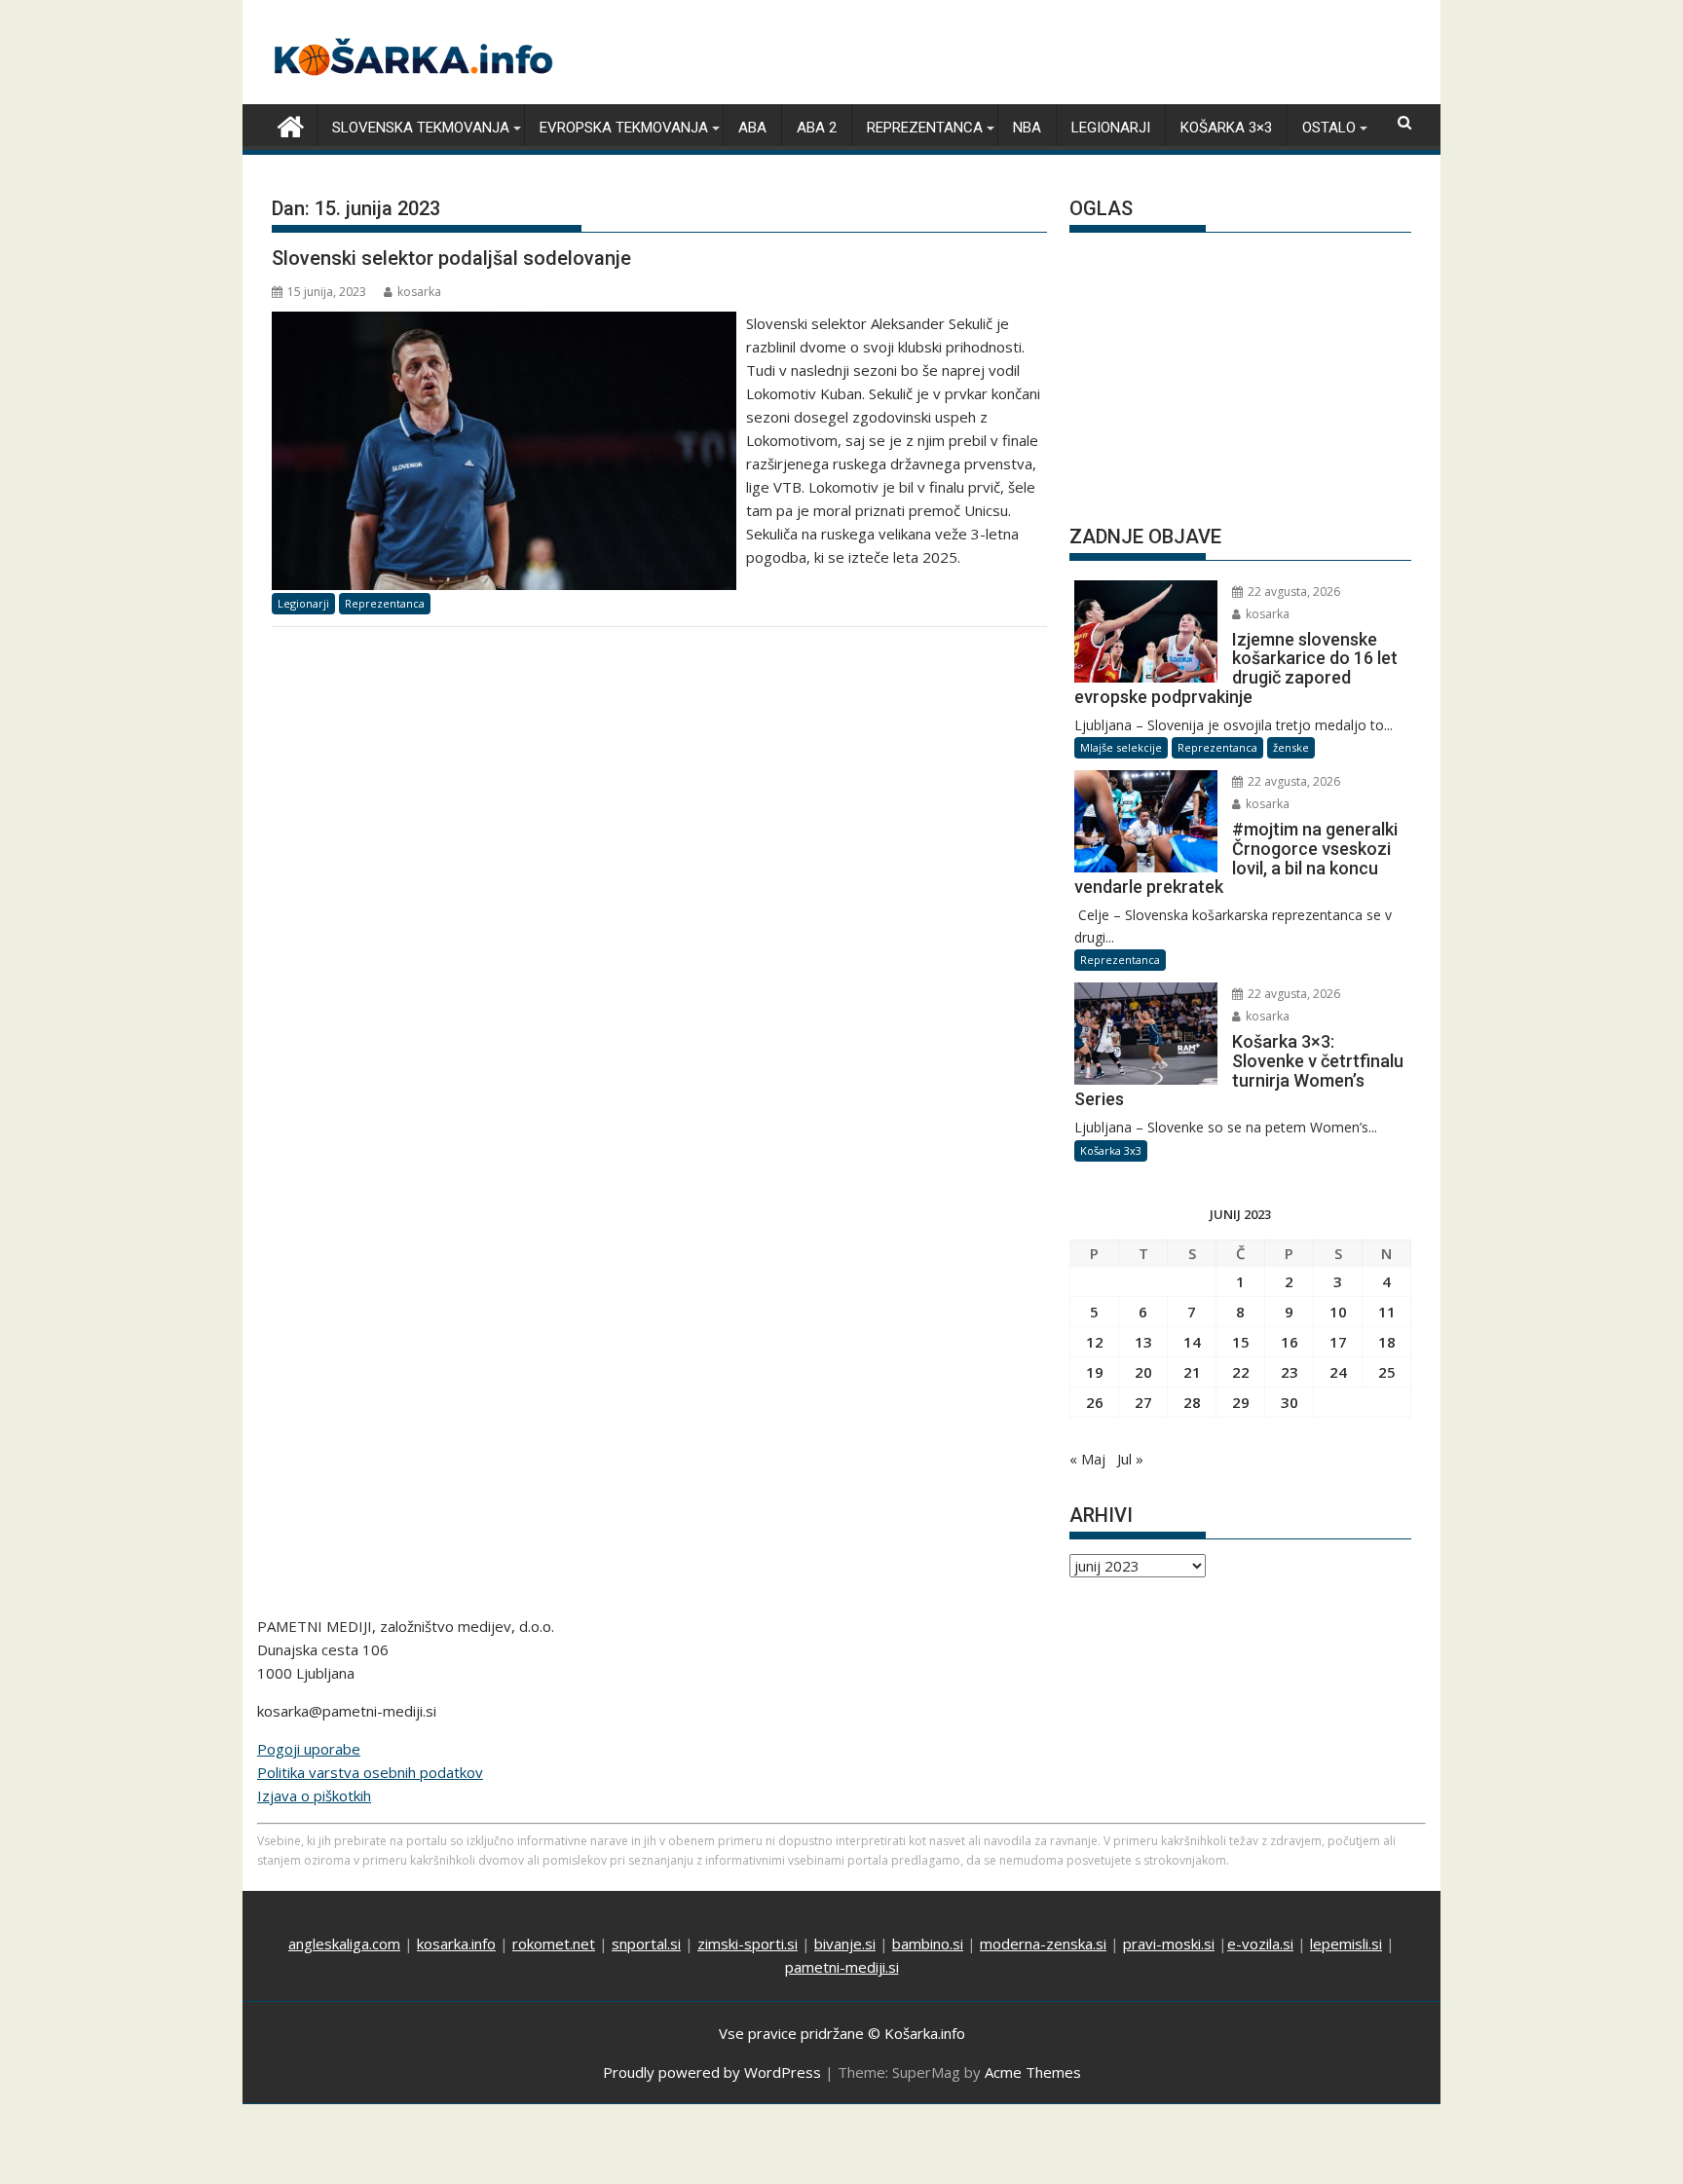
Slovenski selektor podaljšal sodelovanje (451, 258)
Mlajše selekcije (1121, 747)
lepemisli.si (1346, 1943)
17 (1338, 1342)
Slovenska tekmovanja (421, 128)
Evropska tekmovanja (624, 128)
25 (1387, 1372)
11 (1387, 1312)
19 (1095, 1372)
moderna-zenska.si (1043, 1943)
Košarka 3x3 (1111, 1150)
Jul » (1130, 1459)
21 (1192, 1372)
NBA (1027, 128)
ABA (752, 128)
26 (1095, 1402)
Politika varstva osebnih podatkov (370, 1772)
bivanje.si (845, 1943)
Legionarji (1111, 128)
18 (1387, 1342)
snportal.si (646, 1943)
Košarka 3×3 (1226, 128)
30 (1290, 1402)
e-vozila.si (1260, 1943)
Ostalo (1329, 128)
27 (1143, 1402)
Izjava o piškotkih (314, 1795)
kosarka (419, 292)
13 (1143, 1342)
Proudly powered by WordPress (712, 2072)
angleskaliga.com (344, 1943)
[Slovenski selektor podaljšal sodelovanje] (504, 323)
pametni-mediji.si (842, 1967)
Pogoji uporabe (309, 1749)
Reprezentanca (925, 128)
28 (1192, 1402)
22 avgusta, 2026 (1292, 592)
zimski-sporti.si (748, 1943)
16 (1290, 1342)
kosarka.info (456, 1943)
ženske (1291, 747)
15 (1241, 1342)
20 (1143, 1372)
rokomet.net (554, 1943)
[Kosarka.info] (291, 124)
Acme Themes (1033, 2072)
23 (1290, 1372)
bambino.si (928, 1943)
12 (1095, 1342)
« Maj (1087, 1459)
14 (1192, 1342)
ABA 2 (817, 128)
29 (1241, 1402)
